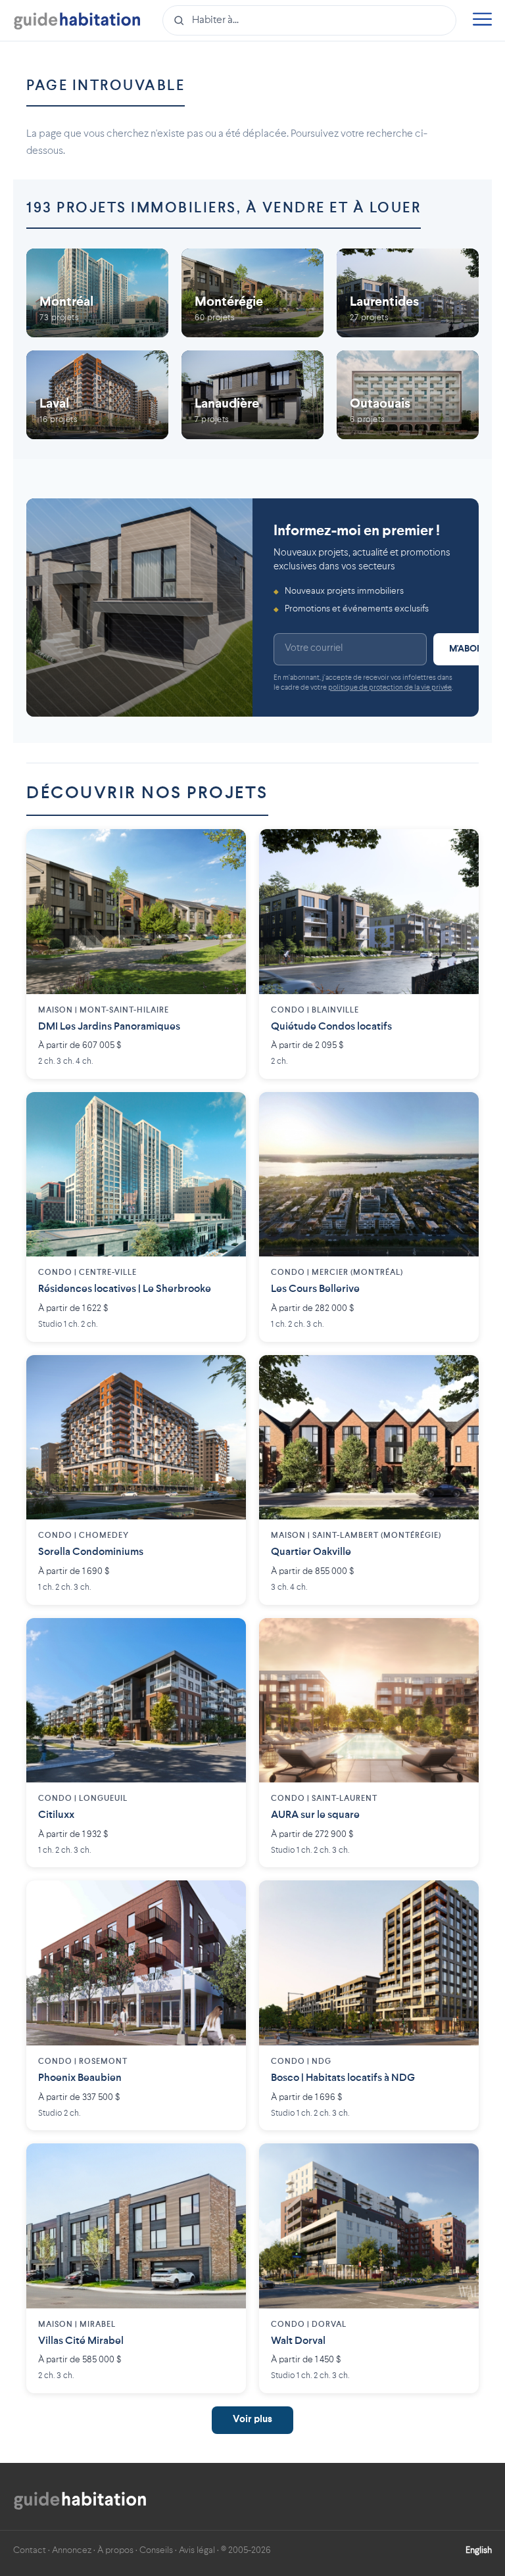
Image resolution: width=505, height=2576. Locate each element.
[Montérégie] (252, 293)
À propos (115, 2550)
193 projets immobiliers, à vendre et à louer (224, 208)
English (479, 2550)
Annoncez (72, 2550)
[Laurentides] (408, 293)
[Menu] (482, 21)
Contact (30, 2550)
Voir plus (252, 2420)
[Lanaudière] (252, 395)
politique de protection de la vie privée (390, 688)
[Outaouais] (408, 395)
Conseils (156, 2550)
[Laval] (97, 395)
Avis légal (197, 2550)
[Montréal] (97, 293)
